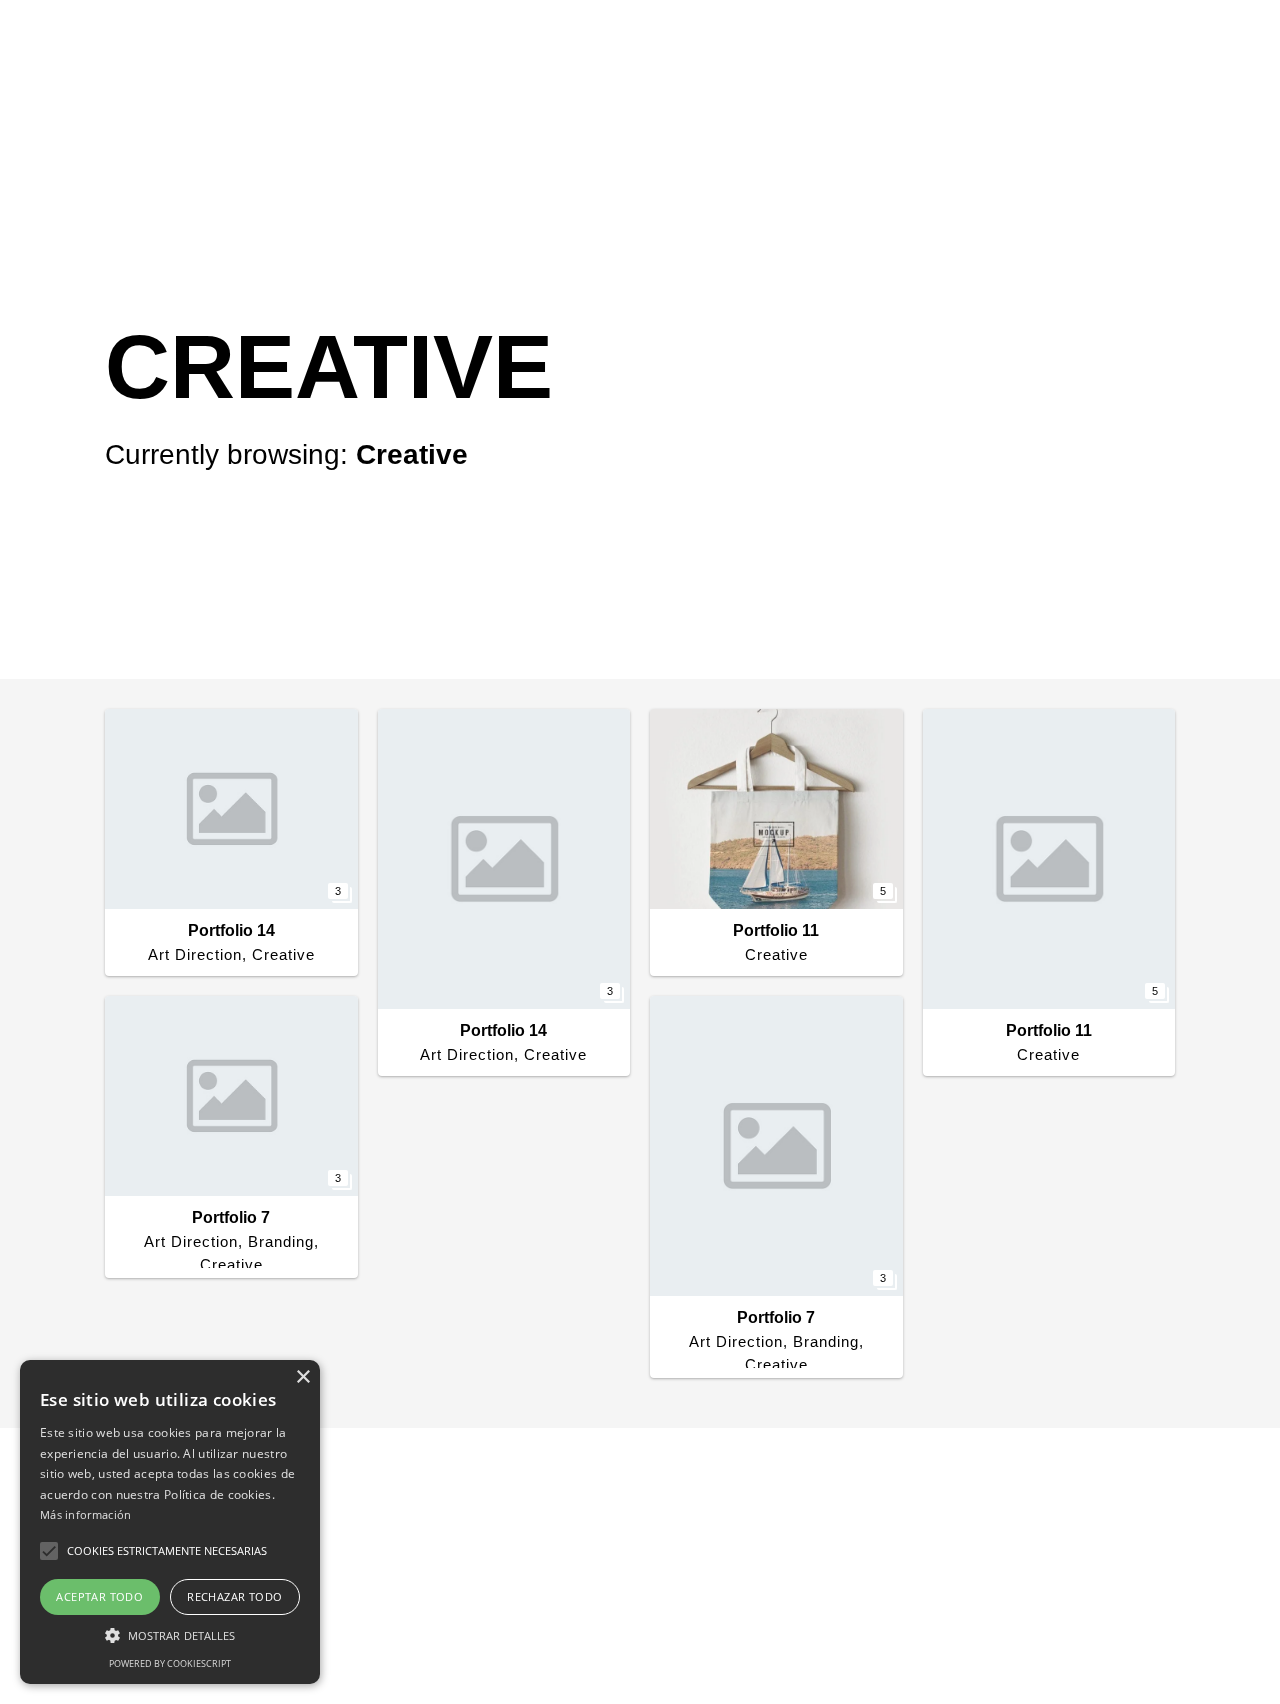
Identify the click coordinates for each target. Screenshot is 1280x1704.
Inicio (639, 47)
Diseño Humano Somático (959, 47)
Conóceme (757, 47)
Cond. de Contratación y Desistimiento (782, 1590)
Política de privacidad (724, 1564)
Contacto (1159, 47)
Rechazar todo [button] (234, 1596)
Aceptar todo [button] (99, 1596)
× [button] (302, 1377)
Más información (86, 1514)
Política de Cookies (884, 1564)
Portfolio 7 (231, 1217)
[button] (170, 1635)
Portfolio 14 (231, 930)
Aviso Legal (1010, 1564)
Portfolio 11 (776, 930)
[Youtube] (1253, 1623)
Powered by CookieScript (170, 1663)
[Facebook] (1195, 1623)
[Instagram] (1223, 1623)
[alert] (170, 1522)
